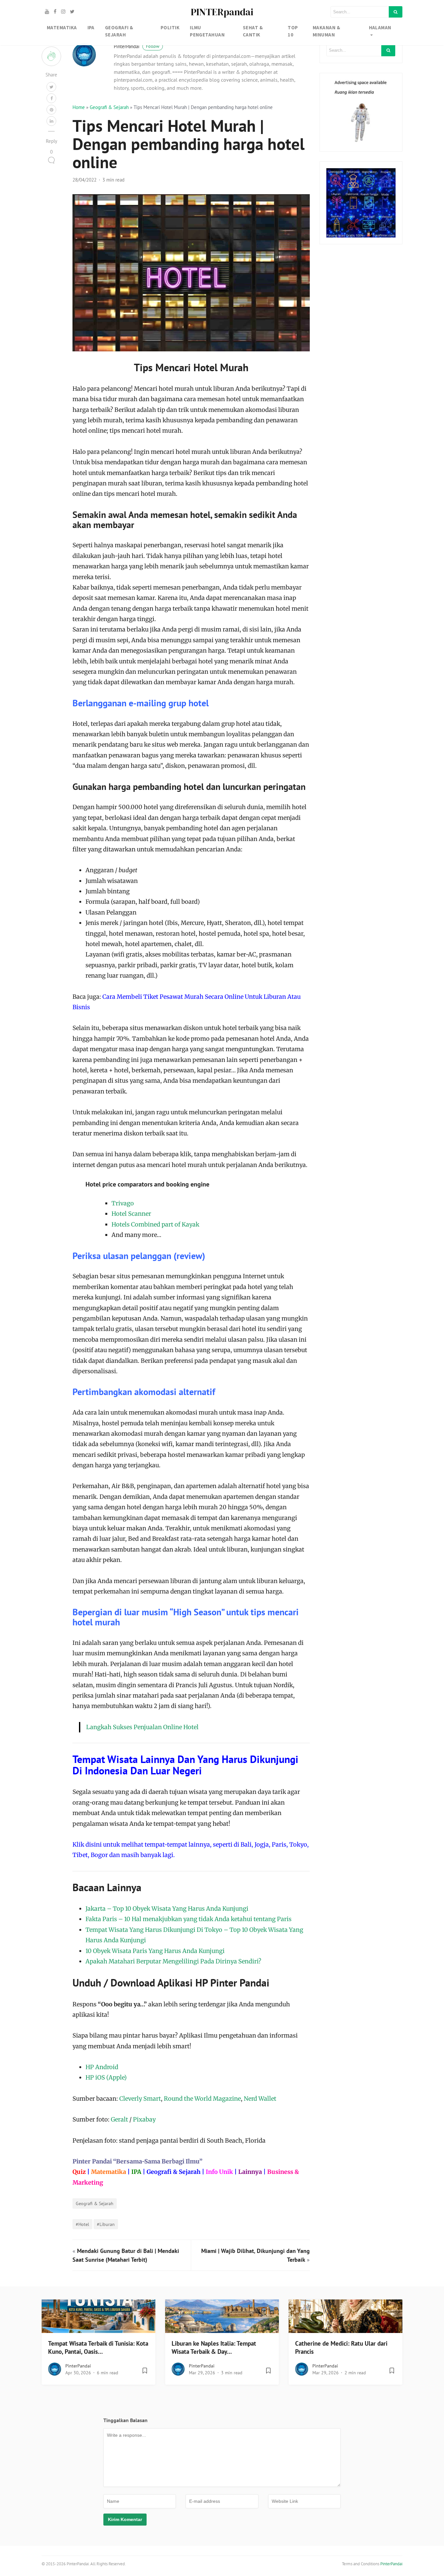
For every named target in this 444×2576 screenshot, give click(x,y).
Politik (170, 27)
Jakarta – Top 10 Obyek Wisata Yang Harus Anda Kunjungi (167, 1909)
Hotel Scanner (131, 1214)
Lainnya (250, 2172)
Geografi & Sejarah (109, 107)
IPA (91, 27)
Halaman (380, 27)
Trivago (123, 1203)
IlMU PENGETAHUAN (207, 31)
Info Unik (219, 2172)
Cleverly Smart (140, 2099)
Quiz (79, 2172)
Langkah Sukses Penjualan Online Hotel (142, 1727)
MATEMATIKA (62, 27)
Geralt (119, 2119)
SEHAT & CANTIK (253, 31)
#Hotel (82, 2224)
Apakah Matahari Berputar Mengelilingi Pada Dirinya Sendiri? (173, 1961)
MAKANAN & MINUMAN (326, 31)
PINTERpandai (222, 12)
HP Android (102, 2067)
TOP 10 (293, 31)
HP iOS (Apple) (106, 2077)
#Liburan (106, 2224)
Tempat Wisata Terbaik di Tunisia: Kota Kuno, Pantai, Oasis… (98, 2347)
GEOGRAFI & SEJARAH (119, 31)
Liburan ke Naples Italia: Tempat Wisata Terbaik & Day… (214, 2347)
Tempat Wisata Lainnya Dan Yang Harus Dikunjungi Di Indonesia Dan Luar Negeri (185, 1765)
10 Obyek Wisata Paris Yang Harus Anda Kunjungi (155, 1951)
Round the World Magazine (202, 2099)
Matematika (109, 2172)
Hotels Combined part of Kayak (155, 1224)
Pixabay (144, 2119)
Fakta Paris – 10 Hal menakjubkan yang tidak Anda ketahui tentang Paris (189, 1919)
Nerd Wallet (260, 2099)
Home (79, 107)
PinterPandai (137, 46)
